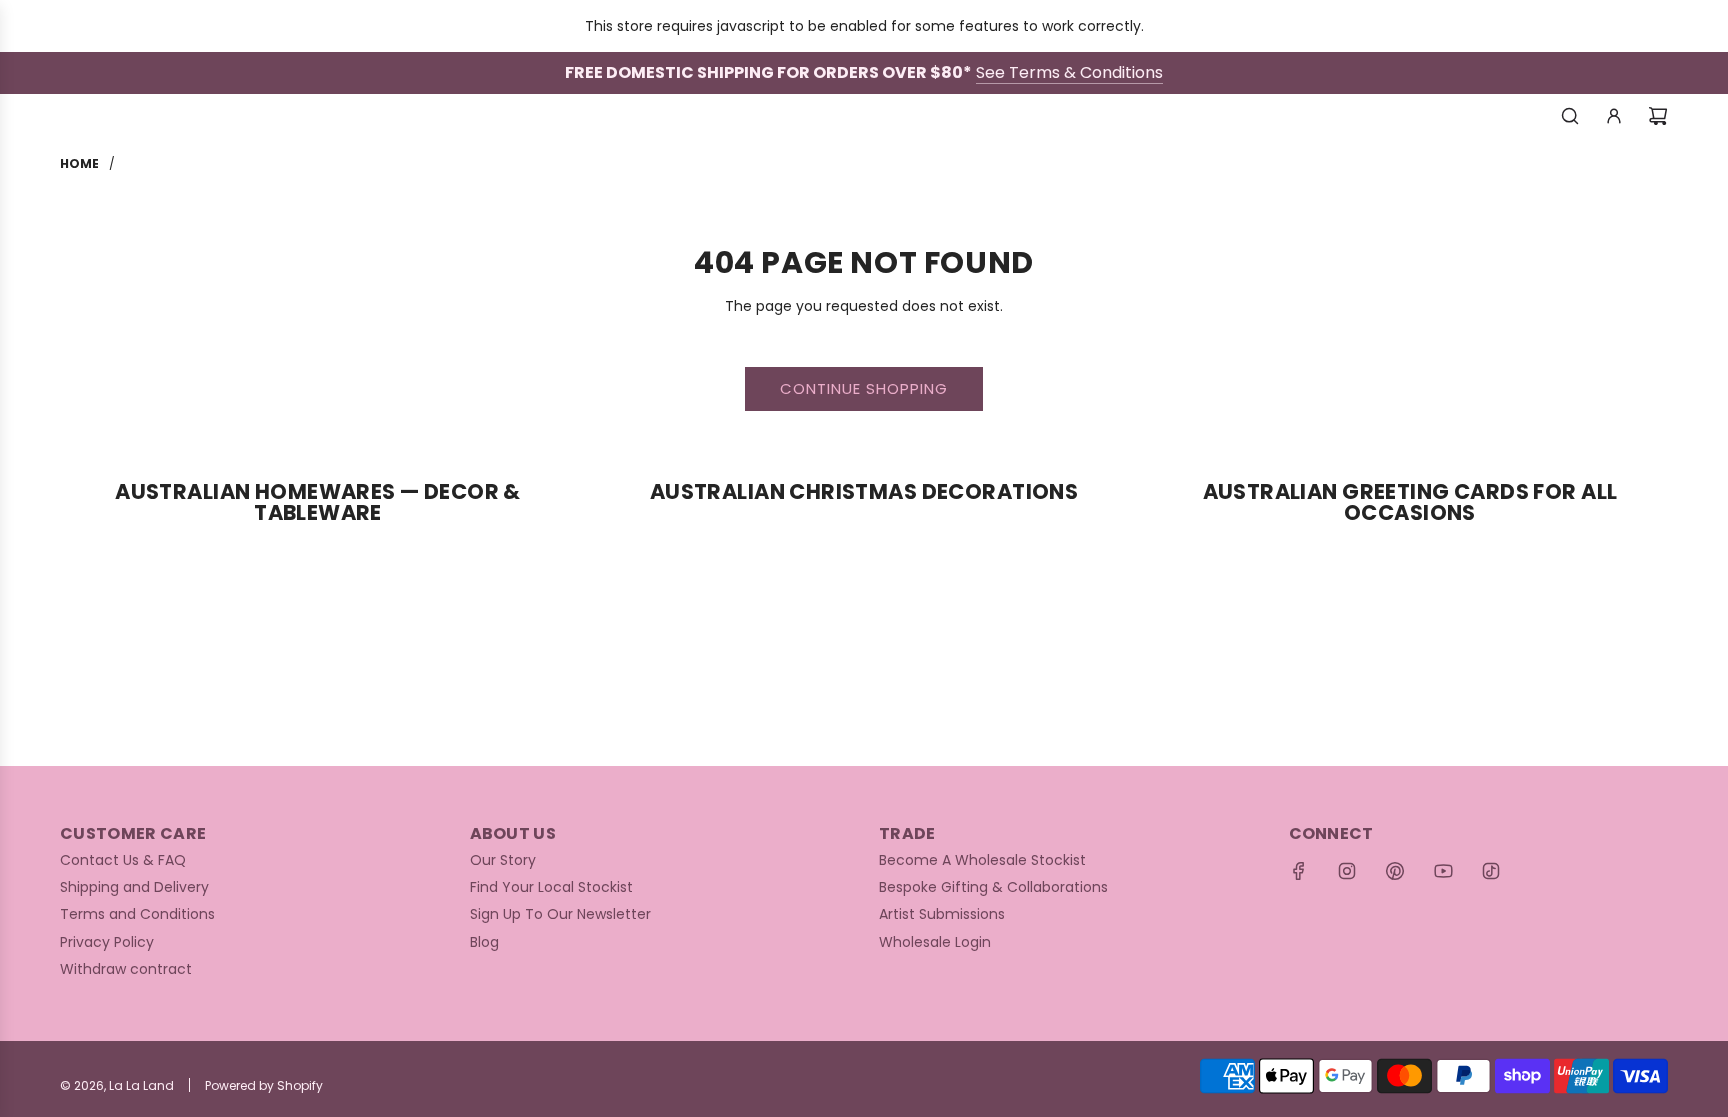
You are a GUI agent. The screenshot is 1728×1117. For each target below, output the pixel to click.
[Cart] (1658, 116)
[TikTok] (1491, 871)
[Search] (1570, 116)
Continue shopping (864, 388)
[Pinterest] (1395, 871)
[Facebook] (1299, 871)
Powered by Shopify (264, 1085)
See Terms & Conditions (1069, 72)
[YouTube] (1443, 871)
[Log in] (1614, 116)
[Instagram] (1347, 871)
